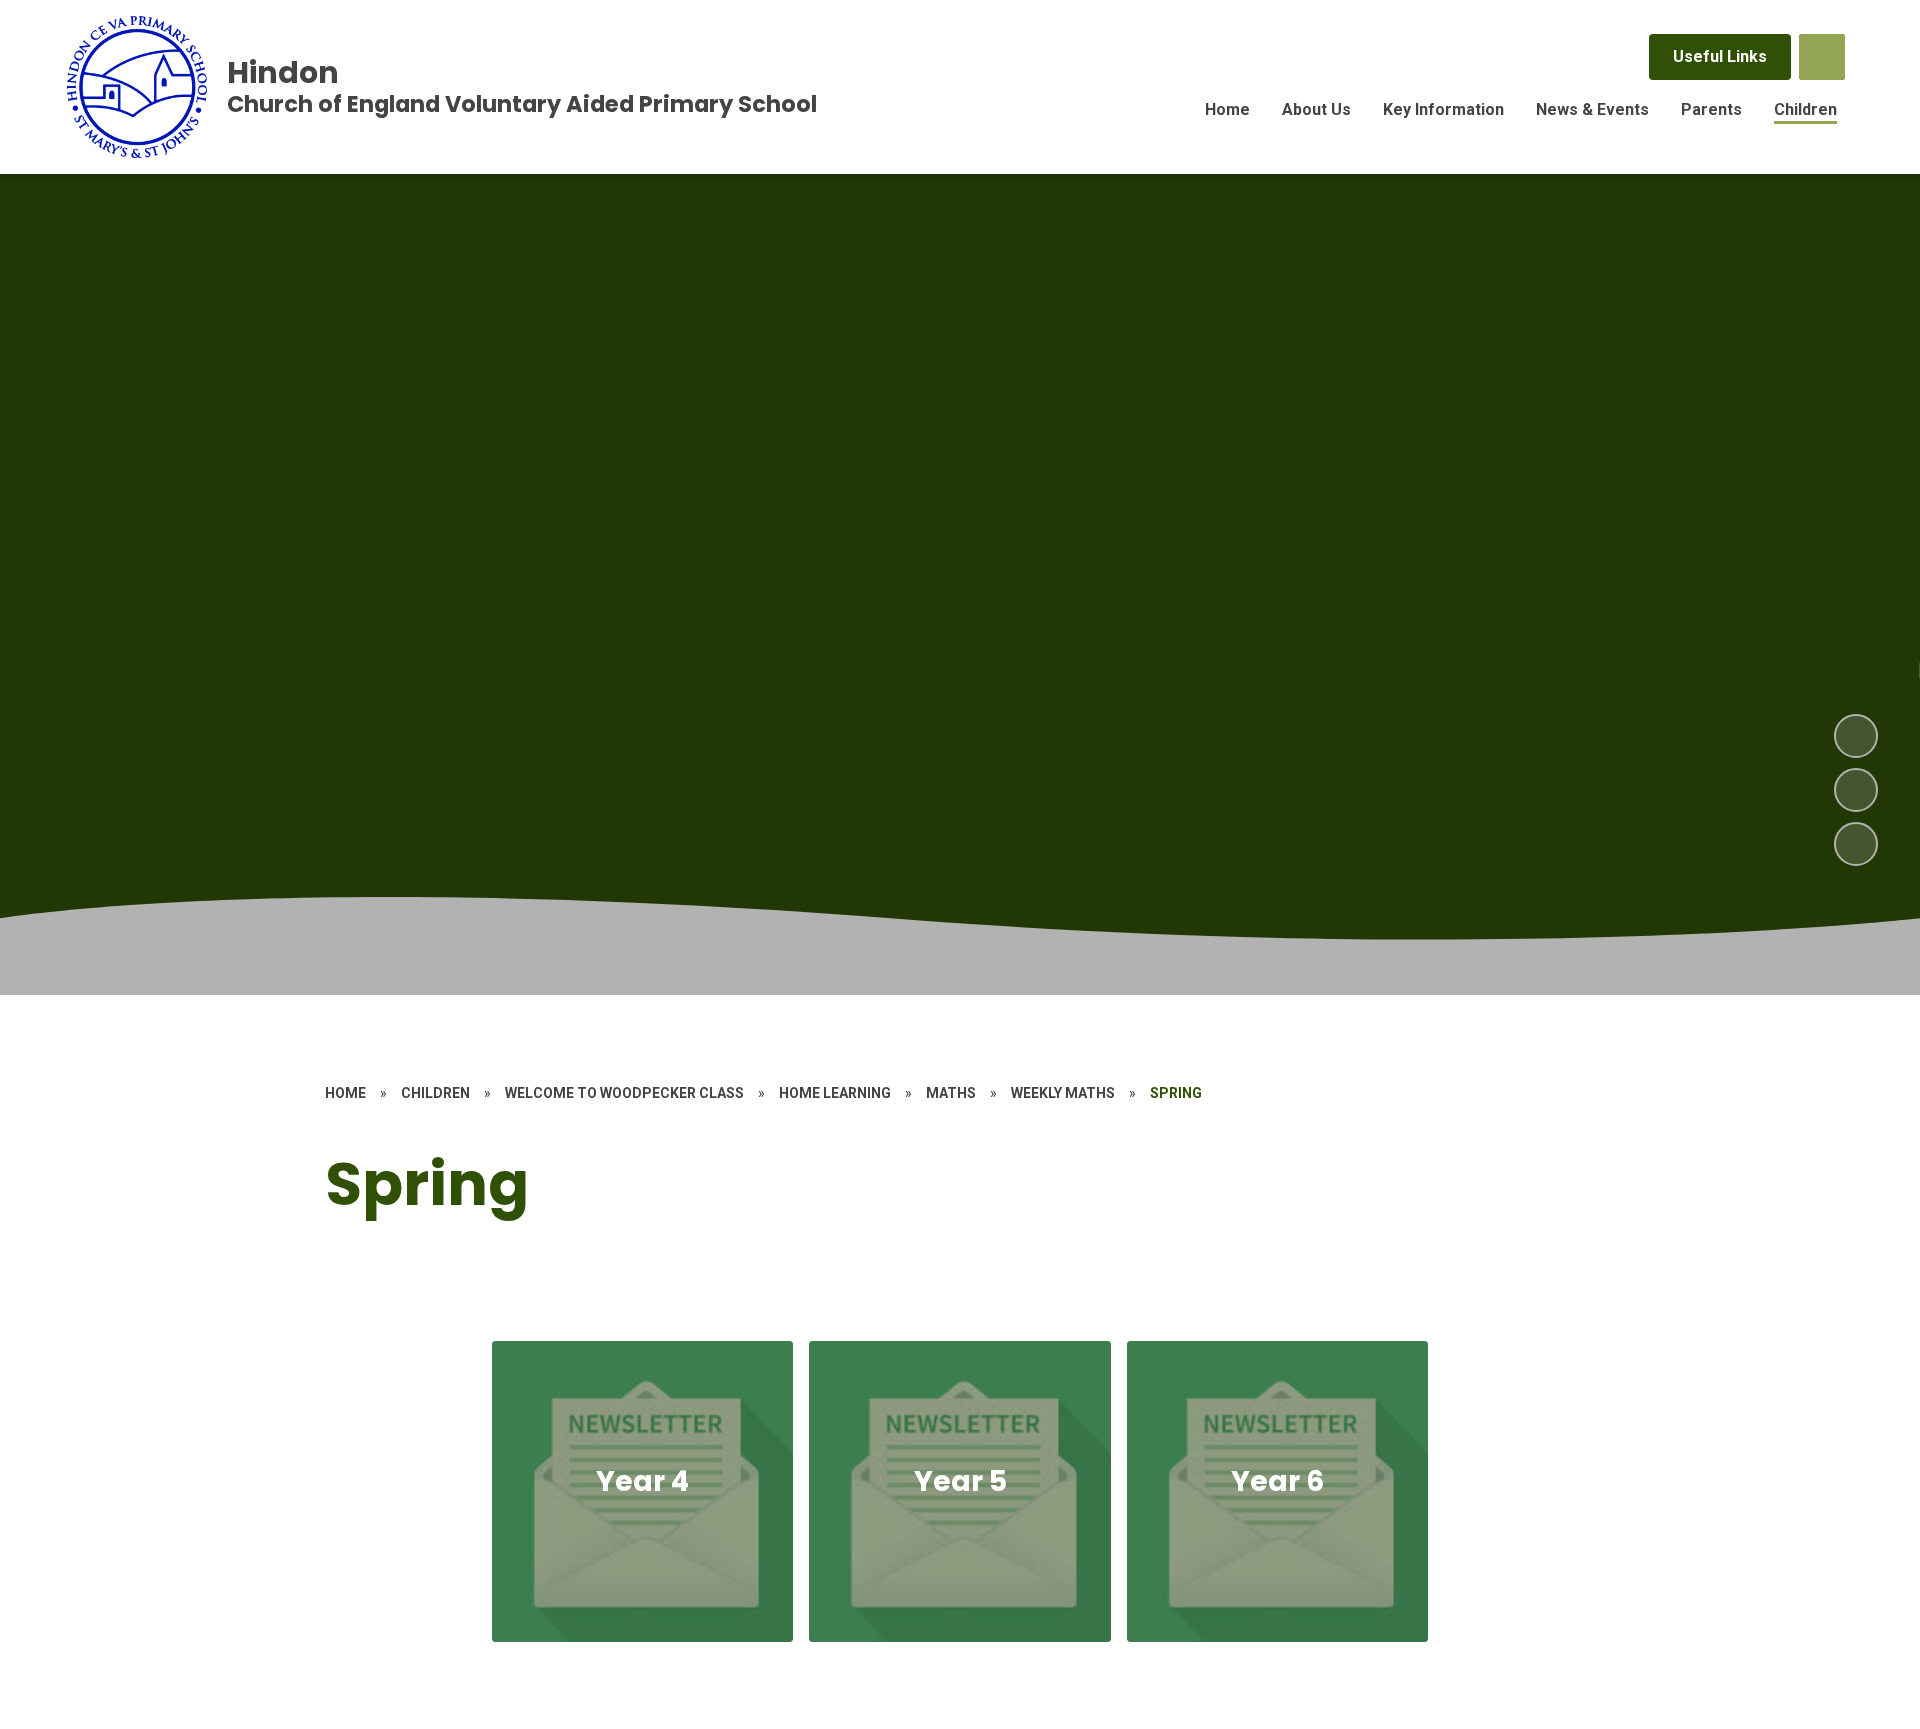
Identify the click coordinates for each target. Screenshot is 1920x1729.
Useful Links (1720, 56)
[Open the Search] (1822, 57)
